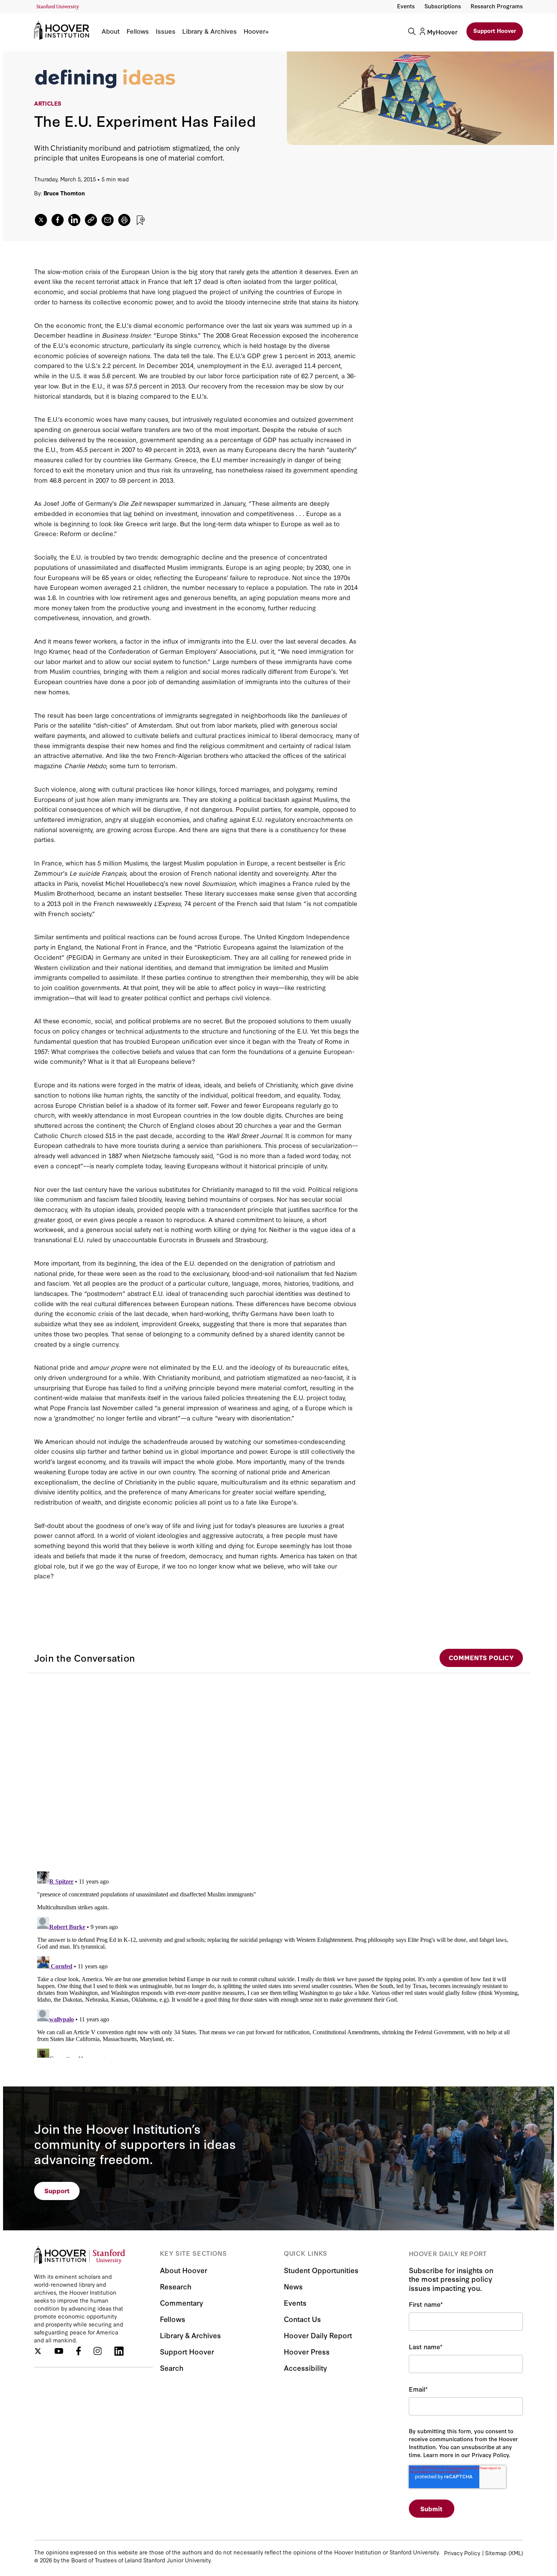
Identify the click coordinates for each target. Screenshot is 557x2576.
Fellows (138, 31)
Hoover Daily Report (318, 2335)
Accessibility (305, 2368)
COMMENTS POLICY (481, 1657)
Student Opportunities (321, 2270)
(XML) (516, 2553)
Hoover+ (256, 31)
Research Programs (497, 6)
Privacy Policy (462, 2553)
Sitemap (496, 2553)
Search (172, 2368)
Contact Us (302, 2319)
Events (406, 6)
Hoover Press (307, 2351)
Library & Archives (210, 31)
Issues (166, 31)
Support (57, 2190)
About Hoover (184, 2270)
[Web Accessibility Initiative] (58, 7)
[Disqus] (278, 1768)
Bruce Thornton (64, 193)
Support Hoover (495, 30)
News (293, 2286)
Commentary (181, 2302)
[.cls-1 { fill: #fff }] (91, 220)
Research (176, 2286)
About (111, 31)
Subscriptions (443, 6)
